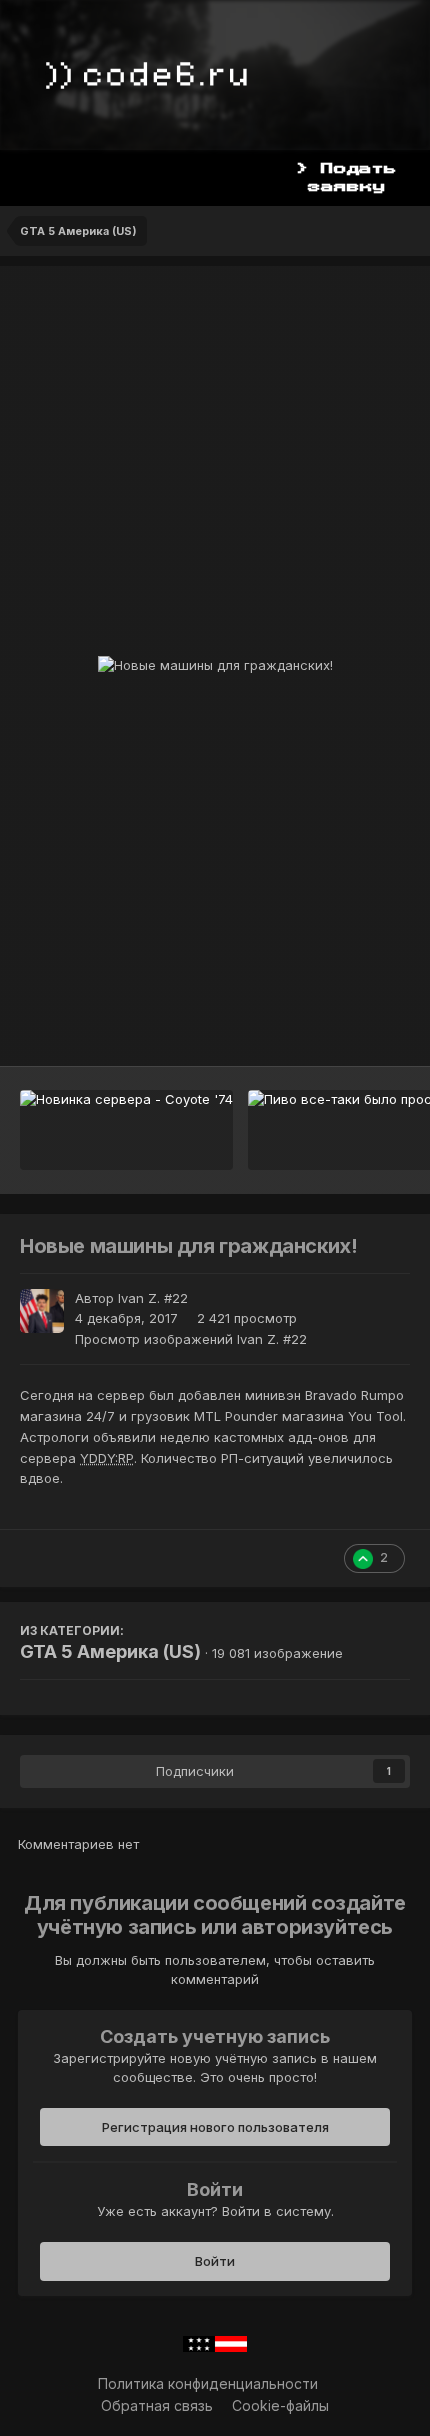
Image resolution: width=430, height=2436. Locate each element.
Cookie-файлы (280, 2405)
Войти (215, 2261)
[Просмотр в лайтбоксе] (215, 666)
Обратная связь (157, 2405)
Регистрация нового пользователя (215, 2127)
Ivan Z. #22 (153, 1298)
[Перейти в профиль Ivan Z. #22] (42, 1311)
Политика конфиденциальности (208, 2383)
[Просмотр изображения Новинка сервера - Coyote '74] (126, 1130)
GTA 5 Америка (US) (110, 1651)
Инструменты (339, 1030)
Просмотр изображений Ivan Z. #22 (191, 1339)
